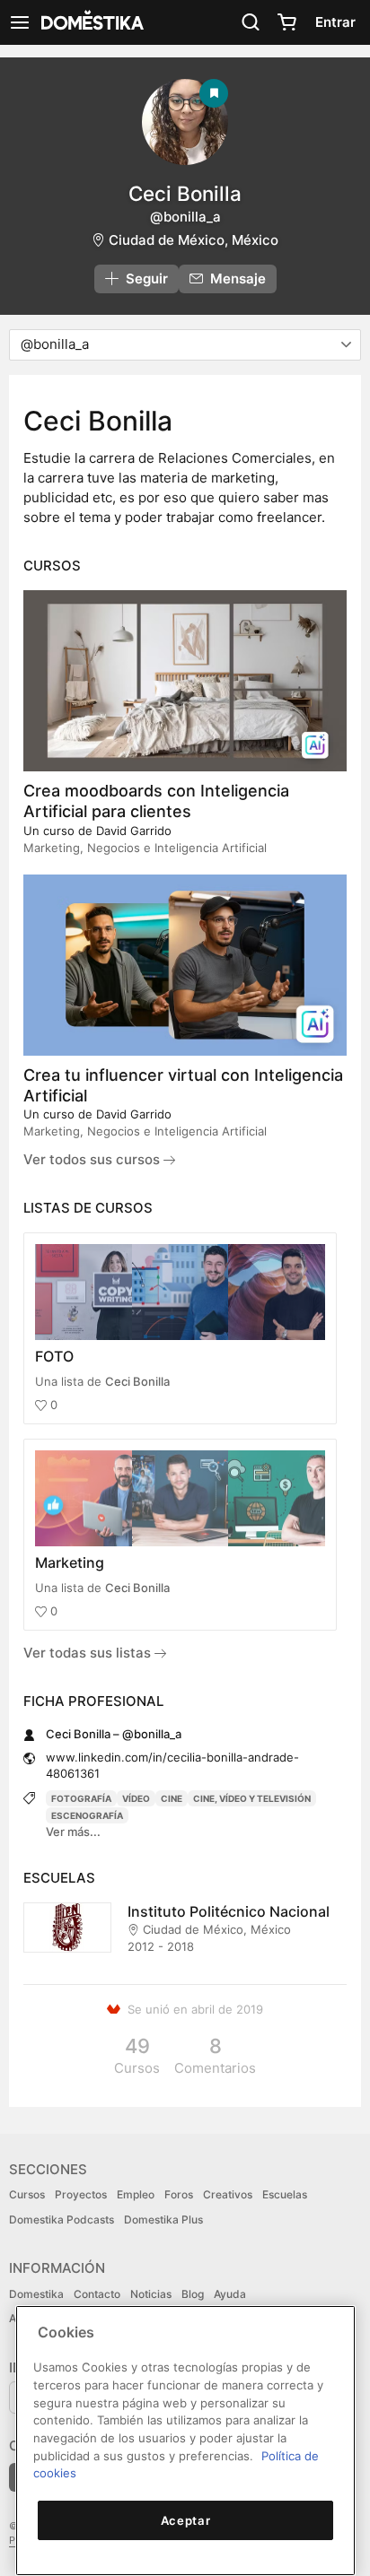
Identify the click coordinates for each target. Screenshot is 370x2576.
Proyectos (81, 2194)
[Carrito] (286, 22)
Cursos (27, 2194)
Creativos (228, 2194)
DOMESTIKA (91, 22)
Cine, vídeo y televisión (252, 1798)
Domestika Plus (163, 2219)
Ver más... (73, 1832)
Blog (193, 2294)
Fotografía (81, 1798)
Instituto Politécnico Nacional (229, 1911)
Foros (179, 2194)
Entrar (335, 22)
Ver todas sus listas (89, 1653)
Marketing (70, 1562)
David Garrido (134, 831)
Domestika (36, 2294)
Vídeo (136, 1798)
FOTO (54, 1356)
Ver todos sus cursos (93, 1159)
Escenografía (87, 1815)
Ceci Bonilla (137, 1381)
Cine (172, 1798)
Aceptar (186, 2520)
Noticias (151, 2294)
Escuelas (285, 2194)
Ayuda (230, 2294)
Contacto (97, 2294)
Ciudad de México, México (194, 240)
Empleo (136, 2194)
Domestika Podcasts (62, 2219)
